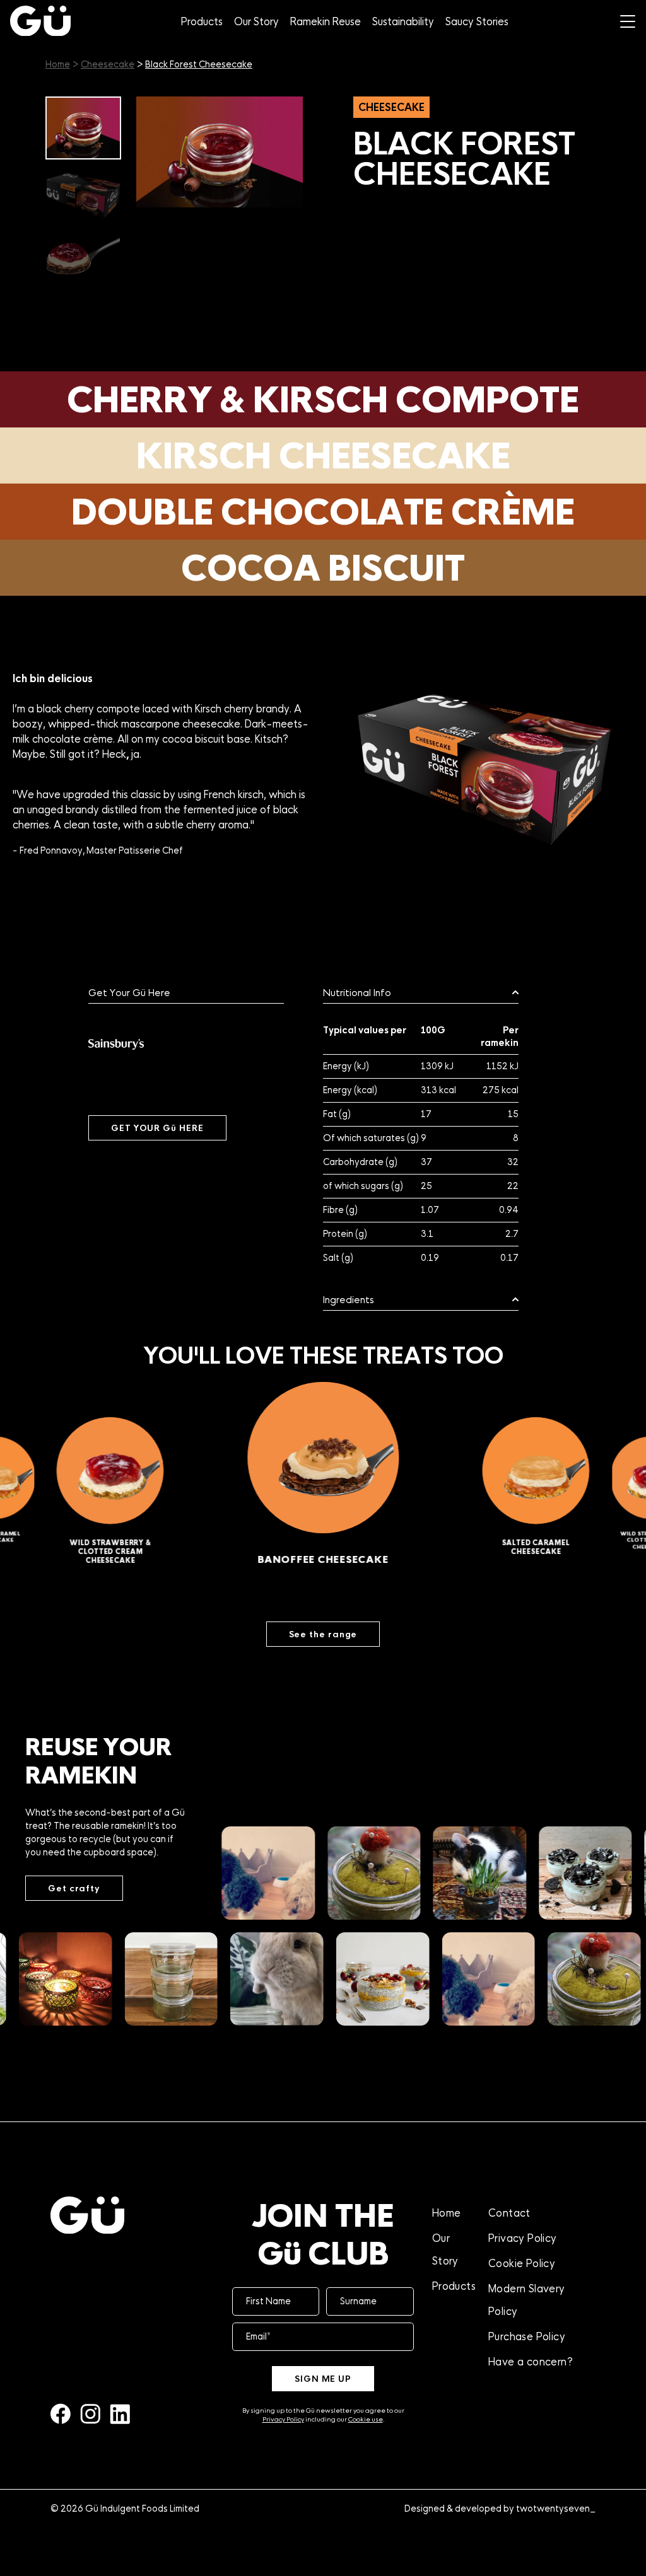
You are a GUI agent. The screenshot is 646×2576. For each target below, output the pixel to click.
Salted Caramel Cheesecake (362, 1562)
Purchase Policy (527, 2336)
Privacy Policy (283, 2419)
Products (202, 21)
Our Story (256, 21)
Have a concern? (531, 2362)
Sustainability (403, 21)
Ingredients (349, 1300)
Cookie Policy (522, 2263)
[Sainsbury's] (116, 1044)
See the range (323, 1634)
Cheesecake (108, 64)
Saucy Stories (477, 21)
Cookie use (366, 2419)
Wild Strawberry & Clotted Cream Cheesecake (556, 1550)
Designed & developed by (500, 2509)
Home (58, 64)
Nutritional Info (357, 993)
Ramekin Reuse (326, 21)
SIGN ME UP (323, 2379)
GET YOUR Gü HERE (157, 1128)
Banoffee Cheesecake (132, 1544)
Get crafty (74, 1888)
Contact (509, 2213)
